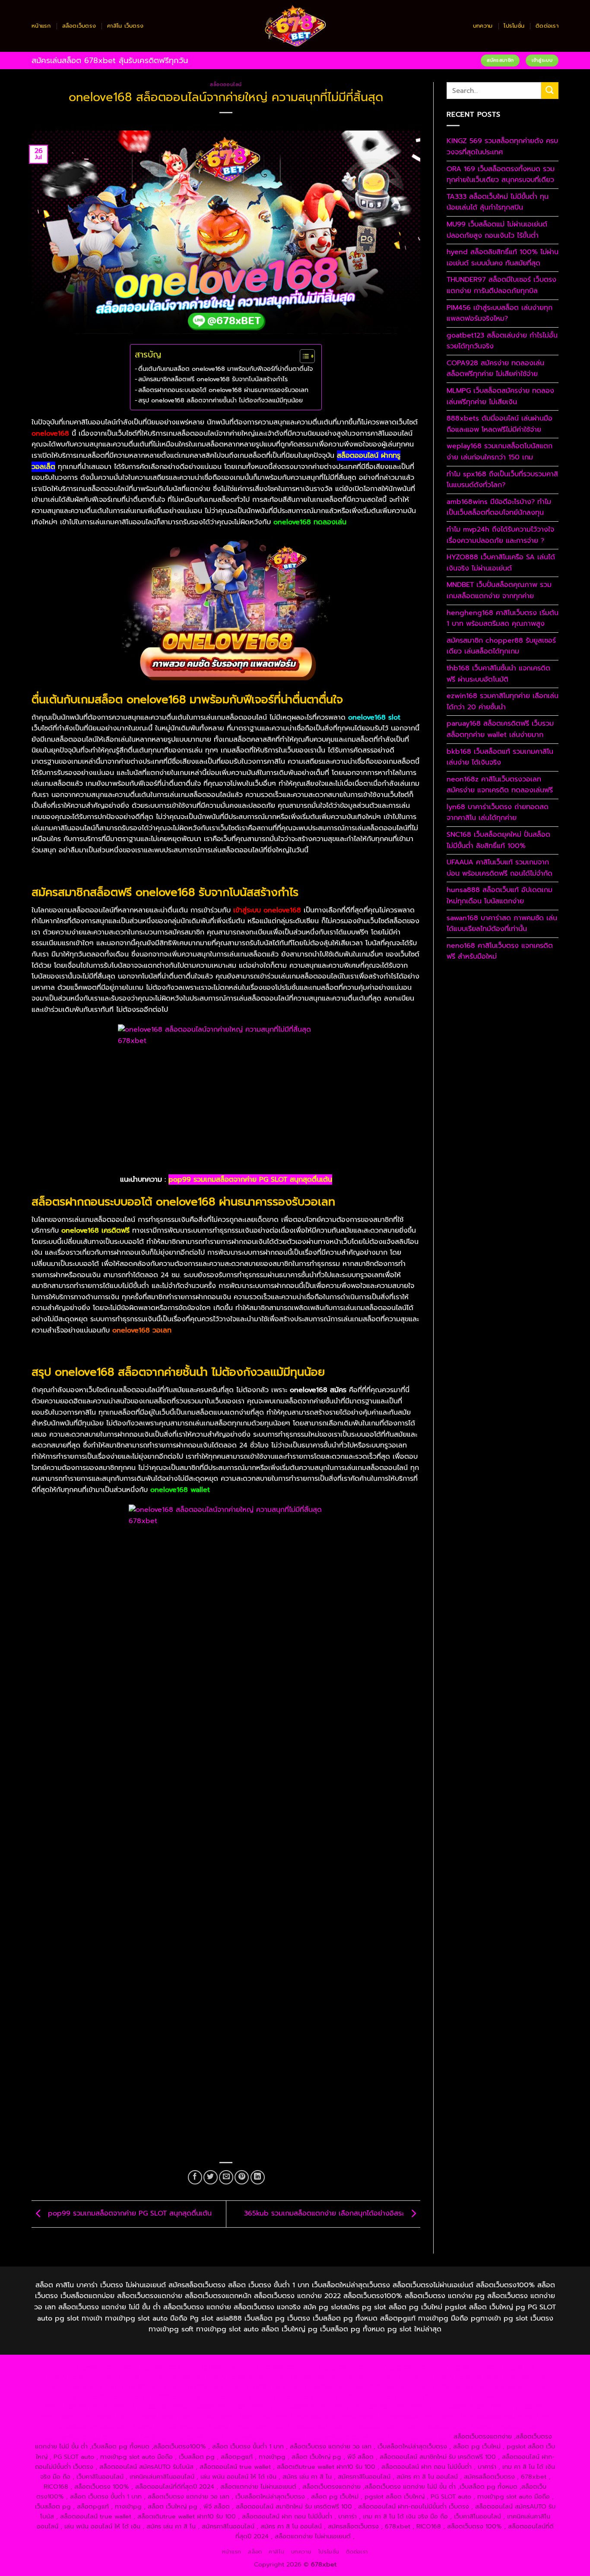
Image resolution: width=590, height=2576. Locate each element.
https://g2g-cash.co (396, 2367)
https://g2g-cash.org (333, 2367)
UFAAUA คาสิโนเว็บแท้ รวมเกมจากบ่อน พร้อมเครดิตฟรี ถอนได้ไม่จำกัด (500, 868)
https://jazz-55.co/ (66, 2417)
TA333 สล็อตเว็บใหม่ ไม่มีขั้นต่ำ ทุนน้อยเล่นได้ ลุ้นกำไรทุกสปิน (498, 202)
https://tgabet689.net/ (435, 2426)
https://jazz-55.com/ (126, 2417)
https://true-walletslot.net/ (244, 2436)
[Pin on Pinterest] (242, 2177)
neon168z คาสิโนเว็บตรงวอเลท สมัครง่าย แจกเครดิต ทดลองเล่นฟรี (500, 785)
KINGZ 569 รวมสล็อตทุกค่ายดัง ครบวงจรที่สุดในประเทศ (502, 147)
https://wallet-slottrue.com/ (161, 2436)
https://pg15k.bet (455, 2367)
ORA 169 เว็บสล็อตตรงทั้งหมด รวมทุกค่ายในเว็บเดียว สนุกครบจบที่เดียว (501, 175)
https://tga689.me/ (299, 2426)
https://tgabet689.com (364, 2426)
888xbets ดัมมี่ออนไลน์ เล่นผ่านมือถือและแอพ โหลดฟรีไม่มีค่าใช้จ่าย (500, 424)
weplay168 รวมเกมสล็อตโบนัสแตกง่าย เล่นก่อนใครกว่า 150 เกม (500, 452)
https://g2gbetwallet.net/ (478, 2417)
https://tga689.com (239, 2426)
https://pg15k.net (176, 2377)
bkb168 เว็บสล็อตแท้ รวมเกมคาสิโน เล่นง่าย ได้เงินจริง (500, 757)
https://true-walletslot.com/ (327, 2436)
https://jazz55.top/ (519, 2407)
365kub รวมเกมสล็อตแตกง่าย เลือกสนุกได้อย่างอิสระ (325, 2214)
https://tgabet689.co (504, 2426)
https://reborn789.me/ (78, 2407)
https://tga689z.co (148, 2367)
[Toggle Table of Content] (303, 356)
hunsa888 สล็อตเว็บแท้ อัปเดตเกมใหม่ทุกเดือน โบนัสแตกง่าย (500, 896)
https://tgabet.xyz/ (74, 2387)
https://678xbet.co (441, 2387)
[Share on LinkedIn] (258, 2177)
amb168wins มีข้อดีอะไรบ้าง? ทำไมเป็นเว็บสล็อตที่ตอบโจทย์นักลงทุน (499, 507)
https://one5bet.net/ (220, 2397)
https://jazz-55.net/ (187, 2417)
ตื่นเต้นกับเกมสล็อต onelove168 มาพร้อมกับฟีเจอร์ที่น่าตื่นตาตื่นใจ (225, 369)
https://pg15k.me (508, 2367)
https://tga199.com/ (346, 2397)
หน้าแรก (41, 26)
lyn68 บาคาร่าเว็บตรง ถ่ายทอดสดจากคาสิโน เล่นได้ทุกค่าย (498, 813)
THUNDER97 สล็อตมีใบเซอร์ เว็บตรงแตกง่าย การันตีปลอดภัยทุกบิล (501, 285)
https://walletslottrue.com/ (78, 2436)
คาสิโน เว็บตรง (125, 26)
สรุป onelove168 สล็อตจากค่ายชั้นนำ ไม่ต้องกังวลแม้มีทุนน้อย (220, 400)
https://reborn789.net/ (412, 2397)
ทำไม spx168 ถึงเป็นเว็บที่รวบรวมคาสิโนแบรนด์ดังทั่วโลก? (502, 480)
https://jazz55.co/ (245, 2417)
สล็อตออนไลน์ (226, 84)
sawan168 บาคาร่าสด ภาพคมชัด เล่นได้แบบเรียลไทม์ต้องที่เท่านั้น (502, 924)
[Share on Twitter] (211, 2177)
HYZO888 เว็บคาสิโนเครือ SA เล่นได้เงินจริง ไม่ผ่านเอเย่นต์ (501, 563)
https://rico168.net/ (94, 2397)
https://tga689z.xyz (208, 2367)
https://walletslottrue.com (210, 2407)
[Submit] (550, 91)
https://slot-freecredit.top (368, 2407)
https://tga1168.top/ (256, 2387)
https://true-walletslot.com (449, 2407)
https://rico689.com (269, 2367)
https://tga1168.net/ (194, 2387)
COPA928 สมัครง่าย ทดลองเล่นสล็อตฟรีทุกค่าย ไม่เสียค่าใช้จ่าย (495, 369)
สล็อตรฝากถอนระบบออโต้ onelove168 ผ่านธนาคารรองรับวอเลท (223, 390)
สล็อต (255, 2552)
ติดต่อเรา (547, 26)
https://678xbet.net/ (379, 2387)
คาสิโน (276, 2552)
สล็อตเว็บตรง (79, 26)
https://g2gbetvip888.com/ (315, 2417)
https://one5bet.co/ (284, 2397)
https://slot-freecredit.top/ (411, 2436)
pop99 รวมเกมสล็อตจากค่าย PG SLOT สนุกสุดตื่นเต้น (250, 1180)
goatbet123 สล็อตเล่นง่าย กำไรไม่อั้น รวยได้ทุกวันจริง (502, 341)
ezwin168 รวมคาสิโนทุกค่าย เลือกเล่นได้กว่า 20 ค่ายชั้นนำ (503, 701)
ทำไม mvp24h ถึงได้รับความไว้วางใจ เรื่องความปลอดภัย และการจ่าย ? (500, 535)
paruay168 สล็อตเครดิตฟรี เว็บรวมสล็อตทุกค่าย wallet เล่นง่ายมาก (500, 729)
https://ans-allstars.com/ (509, 2387)
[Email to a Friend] (226, 2177)
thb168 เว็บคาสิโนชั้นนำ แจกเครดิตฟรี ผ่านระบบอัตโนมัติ (498, 674)
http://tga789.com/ (133, 2387)
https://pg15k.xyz (71, 2377)
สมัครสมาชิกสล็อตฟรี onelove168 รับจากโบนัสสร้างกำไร (213, 379)
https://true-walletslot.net (487, 2397)
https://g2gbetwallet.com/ (398, 2417)
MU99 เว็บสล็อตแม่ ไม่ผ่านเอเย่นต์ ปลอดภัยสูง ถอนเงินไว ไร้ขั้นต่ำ (497, 230)
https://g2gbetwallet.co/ (170, 2426)
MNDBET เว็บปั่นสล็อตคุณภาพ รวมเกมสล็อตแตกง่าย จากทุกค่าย (499, 590)
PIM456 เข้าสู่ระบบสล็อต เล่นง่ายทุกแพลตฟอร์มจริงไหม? (500, 313)
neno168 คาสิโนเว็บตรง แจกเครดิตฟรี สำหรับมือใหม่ (500, 951)
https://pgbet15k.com (236, 2377)
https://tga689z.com (87, 2367)
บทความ (483, 26)
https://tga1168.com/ (514, 2377)
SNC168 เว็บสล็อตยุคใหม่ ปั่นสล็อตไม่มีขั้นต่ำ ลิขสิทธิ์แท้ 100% (498, 840)
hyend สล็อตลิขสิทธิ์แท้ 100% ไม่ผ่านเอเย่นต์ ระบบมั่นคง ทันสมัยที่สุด (503, 258)
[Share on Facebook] (195, 2177)
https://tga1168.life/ (317, 2387)
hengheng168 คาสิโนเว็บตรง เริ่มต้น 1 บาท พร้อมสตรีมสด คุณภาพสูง (503, 618)
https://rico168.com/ (156, 2397)
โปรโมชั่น (514, 26)
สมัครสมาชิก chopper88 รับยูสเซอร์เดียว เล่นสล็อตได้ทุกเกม (501, 646)
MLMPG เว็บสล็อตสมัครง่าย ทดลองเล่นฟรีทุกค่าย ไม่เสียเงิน (500, 396)
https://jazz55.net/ (142, 2407)
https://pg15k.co (123, 2377)
